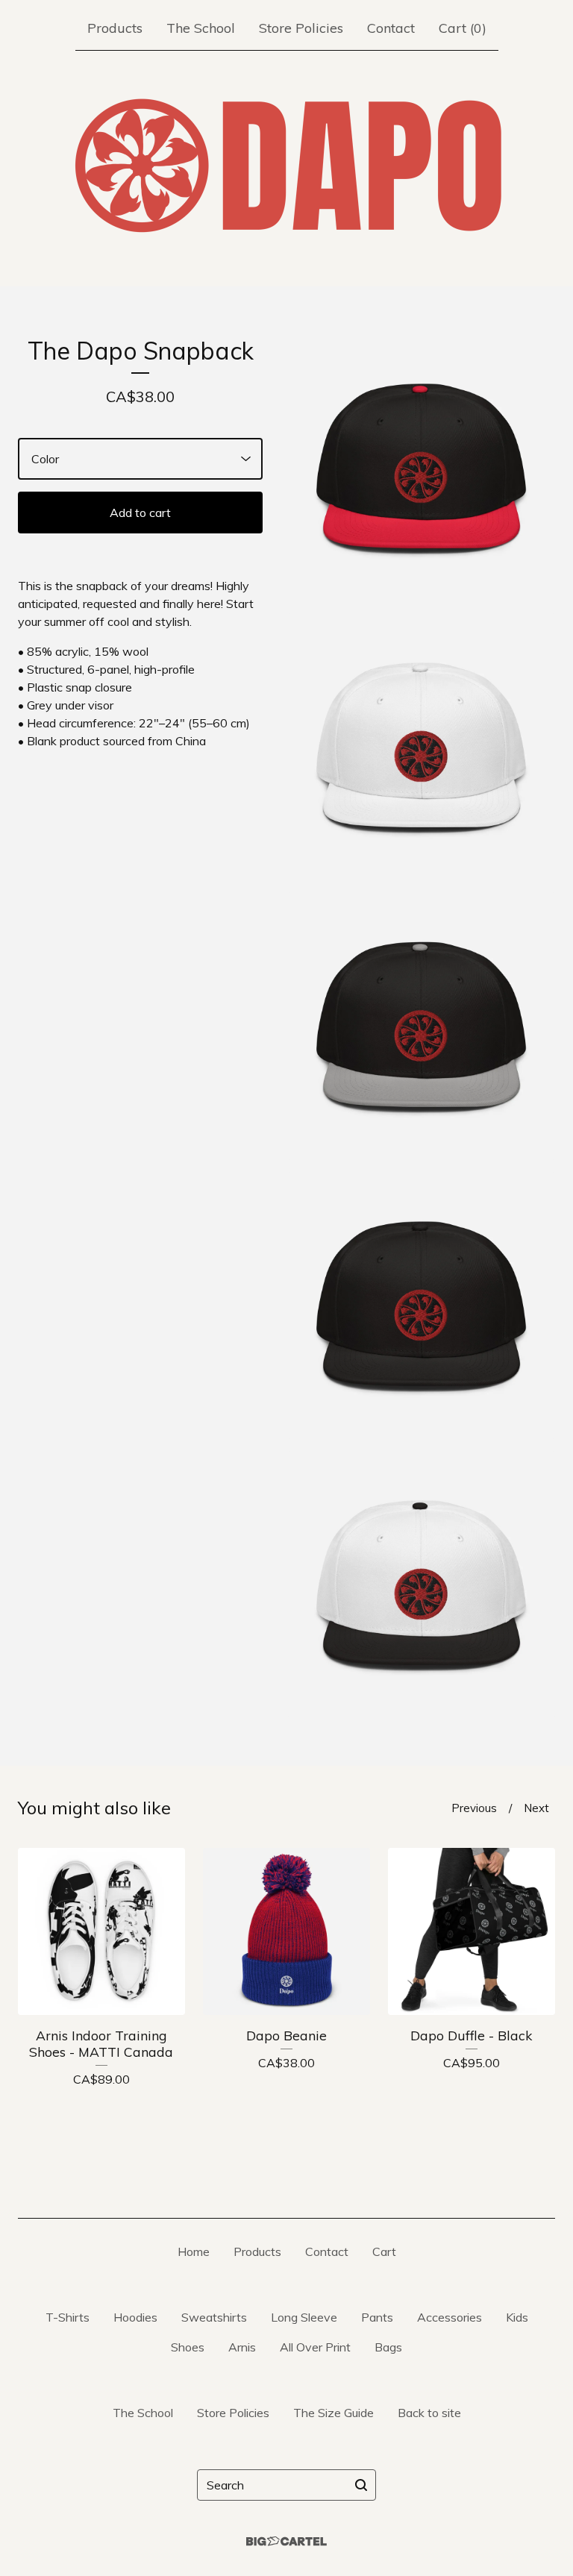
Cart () (463, 28)
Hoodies (135, 2317)
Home (194, 2251)
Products (115, 28)
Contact (391, 28)
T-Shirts (68, 2317)
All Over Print (315, 2347)
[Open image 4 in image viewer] (422, 1306)
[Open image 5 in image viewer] (422, 1585)
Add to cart (140, 513)
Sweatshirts (214, 2317)
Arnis (242, 2347)
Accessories (450, 2317)
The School (201, 28)
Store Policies (301, 28)
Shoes (188, 2347)
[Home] (286, 166)
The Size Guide (334, 2413)
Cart (384, 2251)
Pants (377, 2317)
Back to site (429, 2413)
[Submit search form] (361, 2485)
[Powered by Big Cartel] (286, 2541)
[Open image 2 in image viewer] (422, 747)
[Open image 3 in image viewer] (422, 1026)
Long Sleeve (304, 2317)
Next (536, 1808)
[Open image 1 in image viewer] (422, 468)
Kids (517, 2317)
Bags (388, 2347)
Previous (474, 1808)
